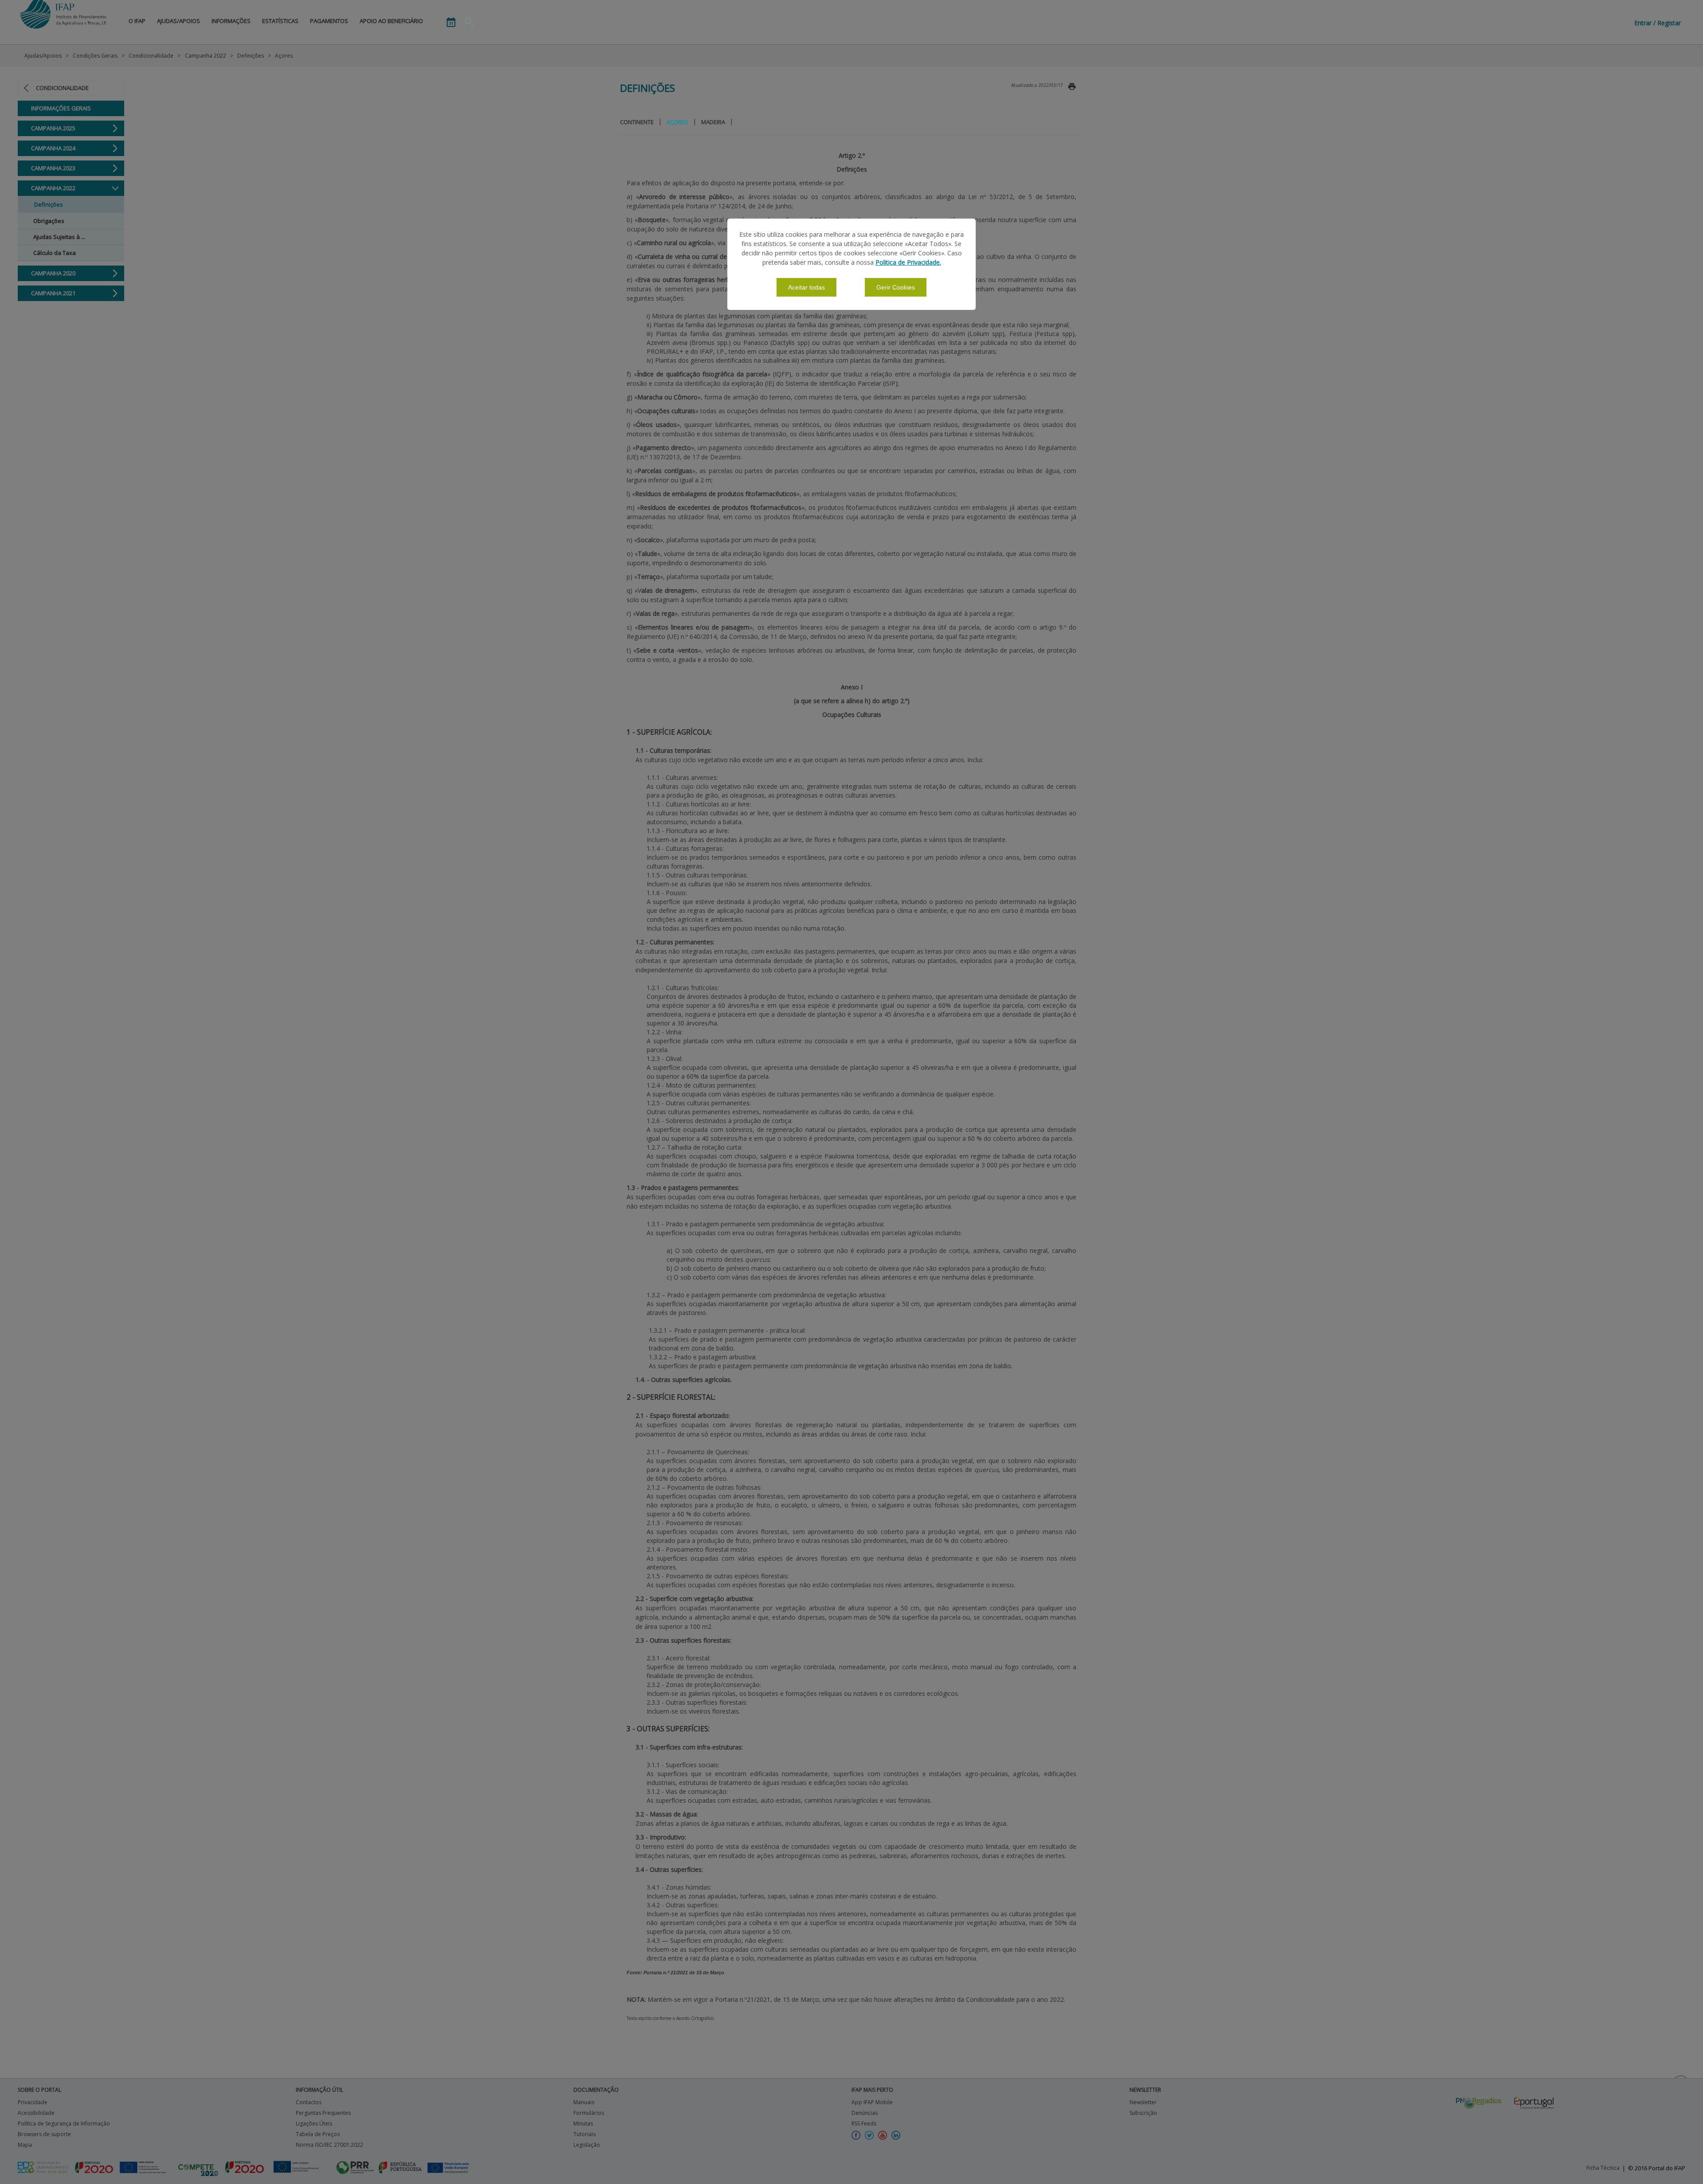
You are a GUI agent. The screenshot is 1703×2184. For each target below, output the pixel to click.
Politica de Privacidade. (908, 262)
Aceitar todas (806, 287)
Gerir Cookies (896, 287)
